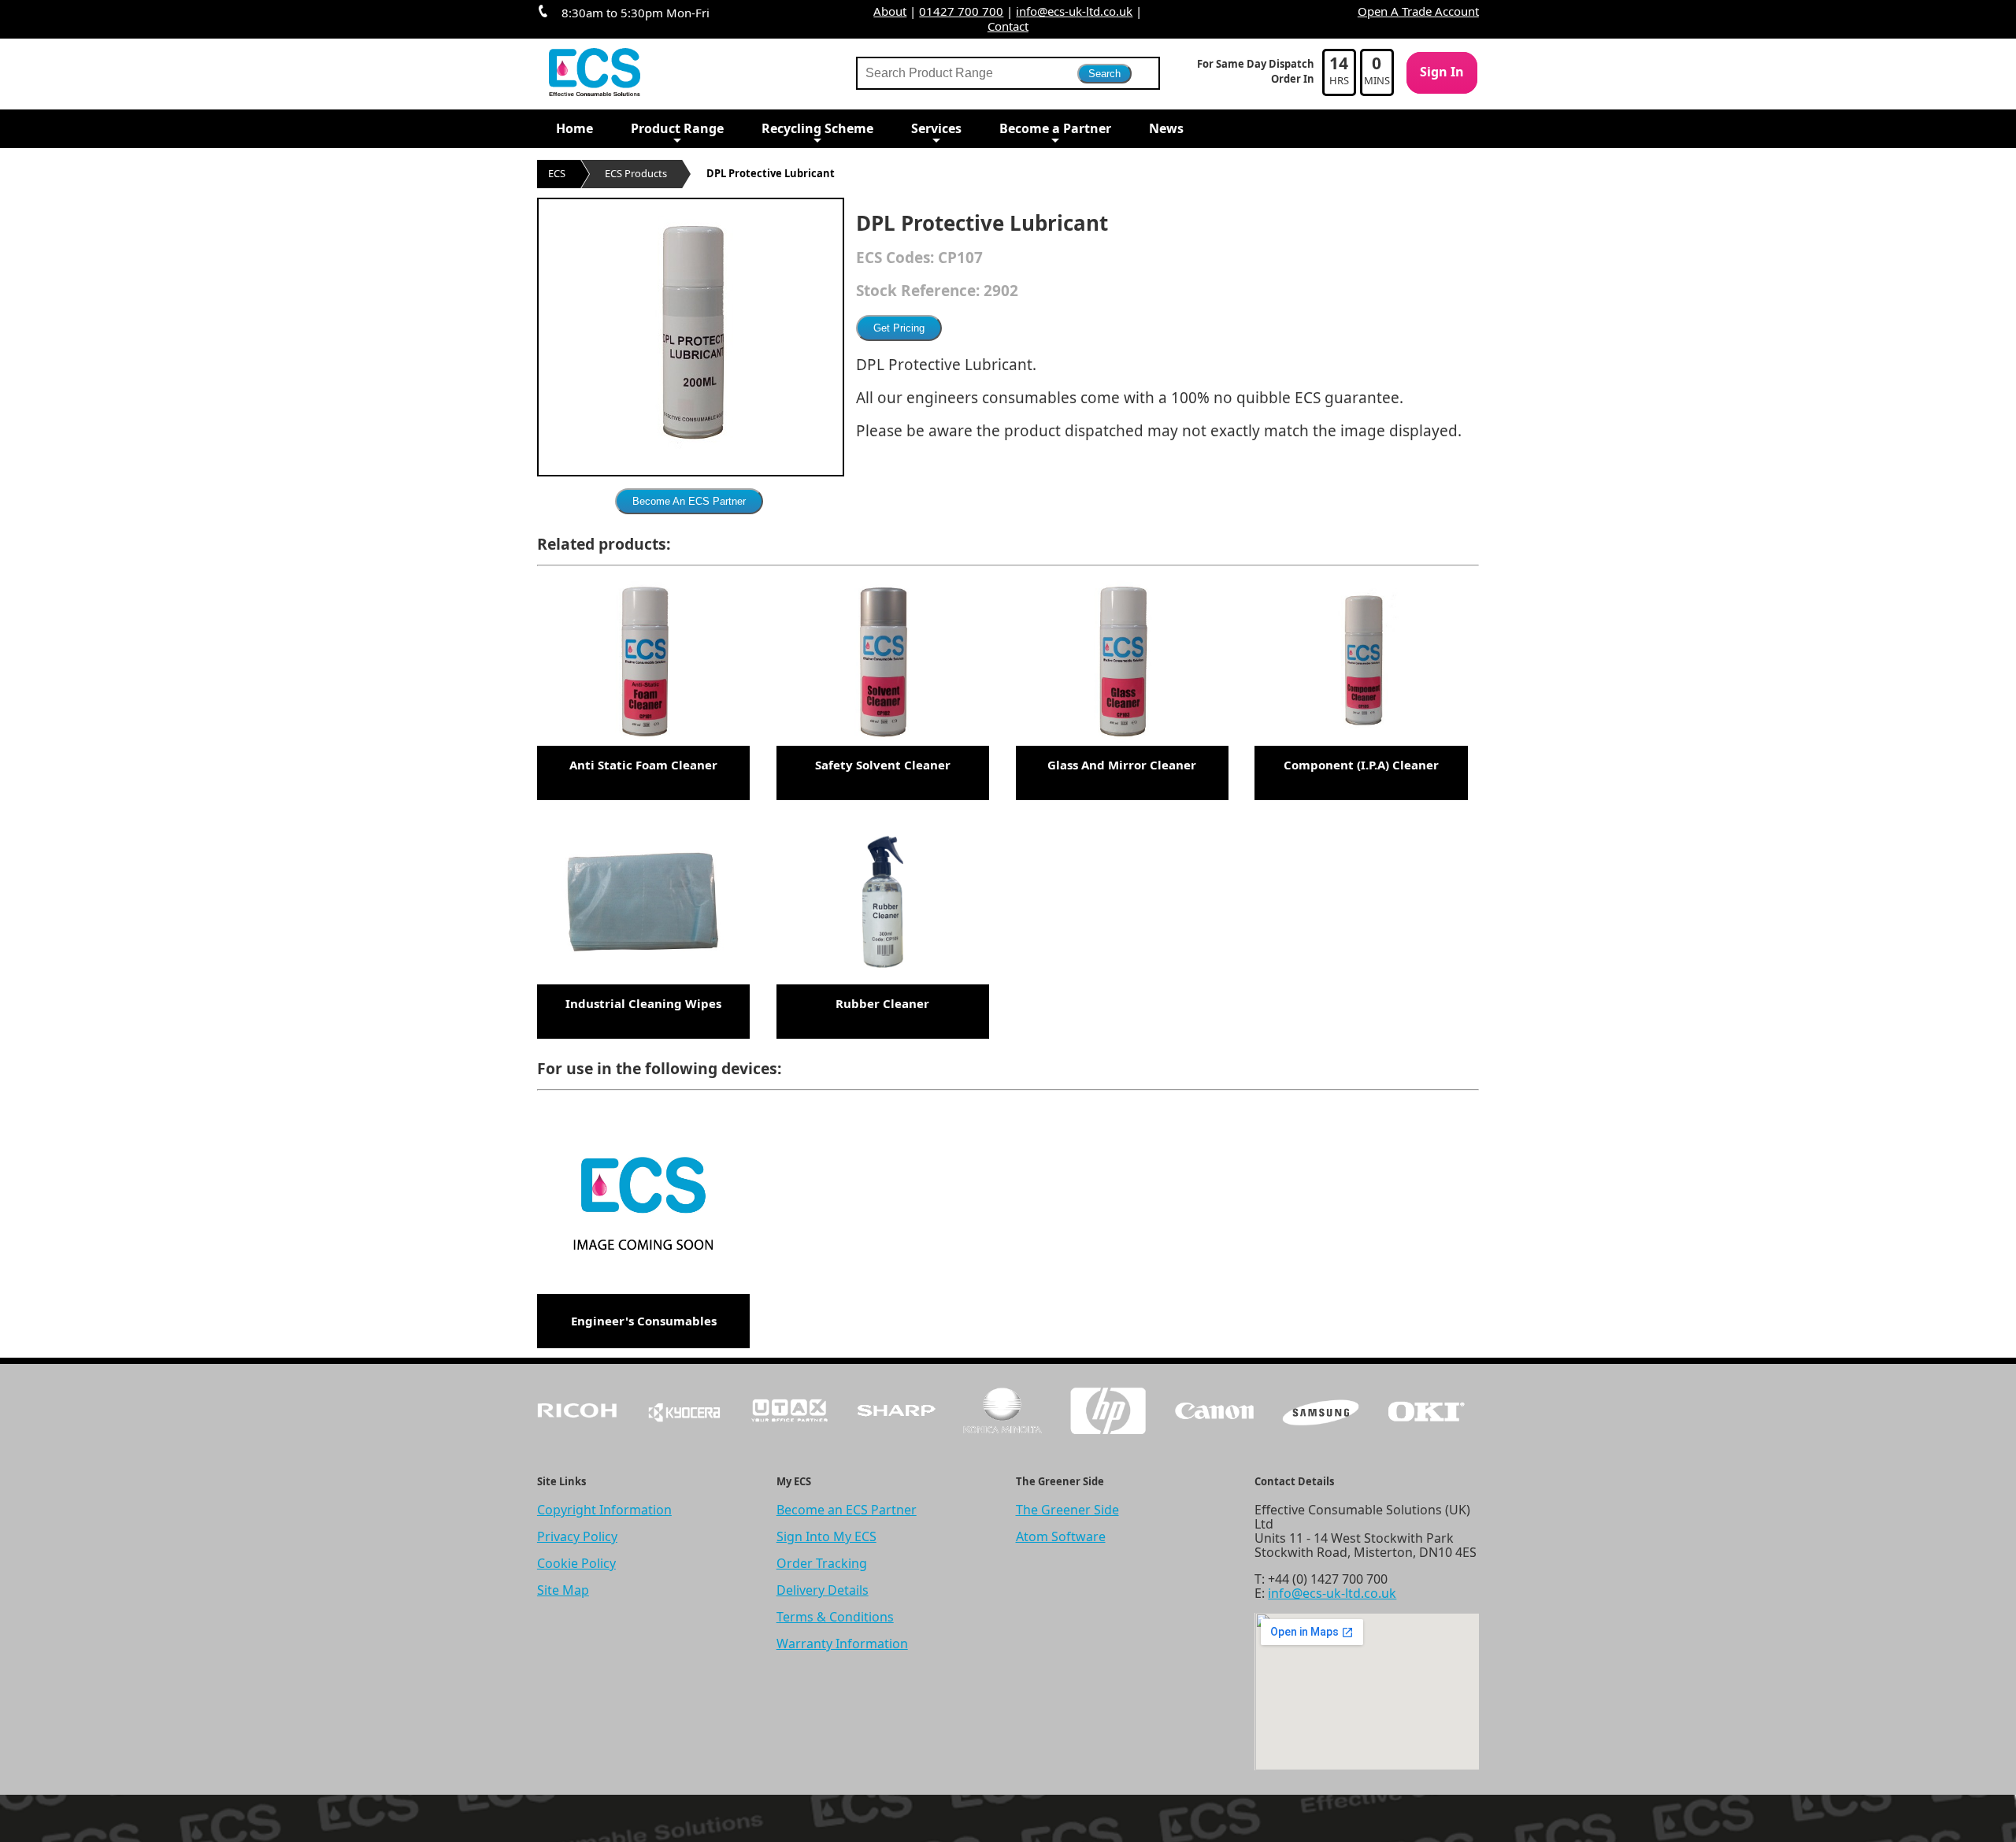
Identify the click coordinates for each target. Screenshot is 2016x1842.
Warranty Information (842, 1644)
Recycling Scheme (817, 128)
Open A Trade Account (1418, 11)
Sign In (1442, 72)
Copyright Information (604, 1510)
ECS (557, 173)
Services (936, 128)
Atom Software (1061, 1536)
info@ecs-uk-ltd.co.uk (1074, 11)
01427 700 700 (961, 11)
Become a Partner (1055, 128)
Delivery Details (823, 1590)
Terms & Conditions (835, 1617)
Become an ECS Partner (847, 1510)
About (890, 11)
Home (574, 128)
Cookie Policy (576, 1563)
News (1166, 128)
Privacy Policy (577, 1536)
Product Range (677, 128)
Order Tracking (822, 1563)
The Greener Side (1067, 1510)
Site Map (563, 1590)
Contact (1008, 26)
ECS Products (636, 173)
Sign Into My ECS (826, 1536)
